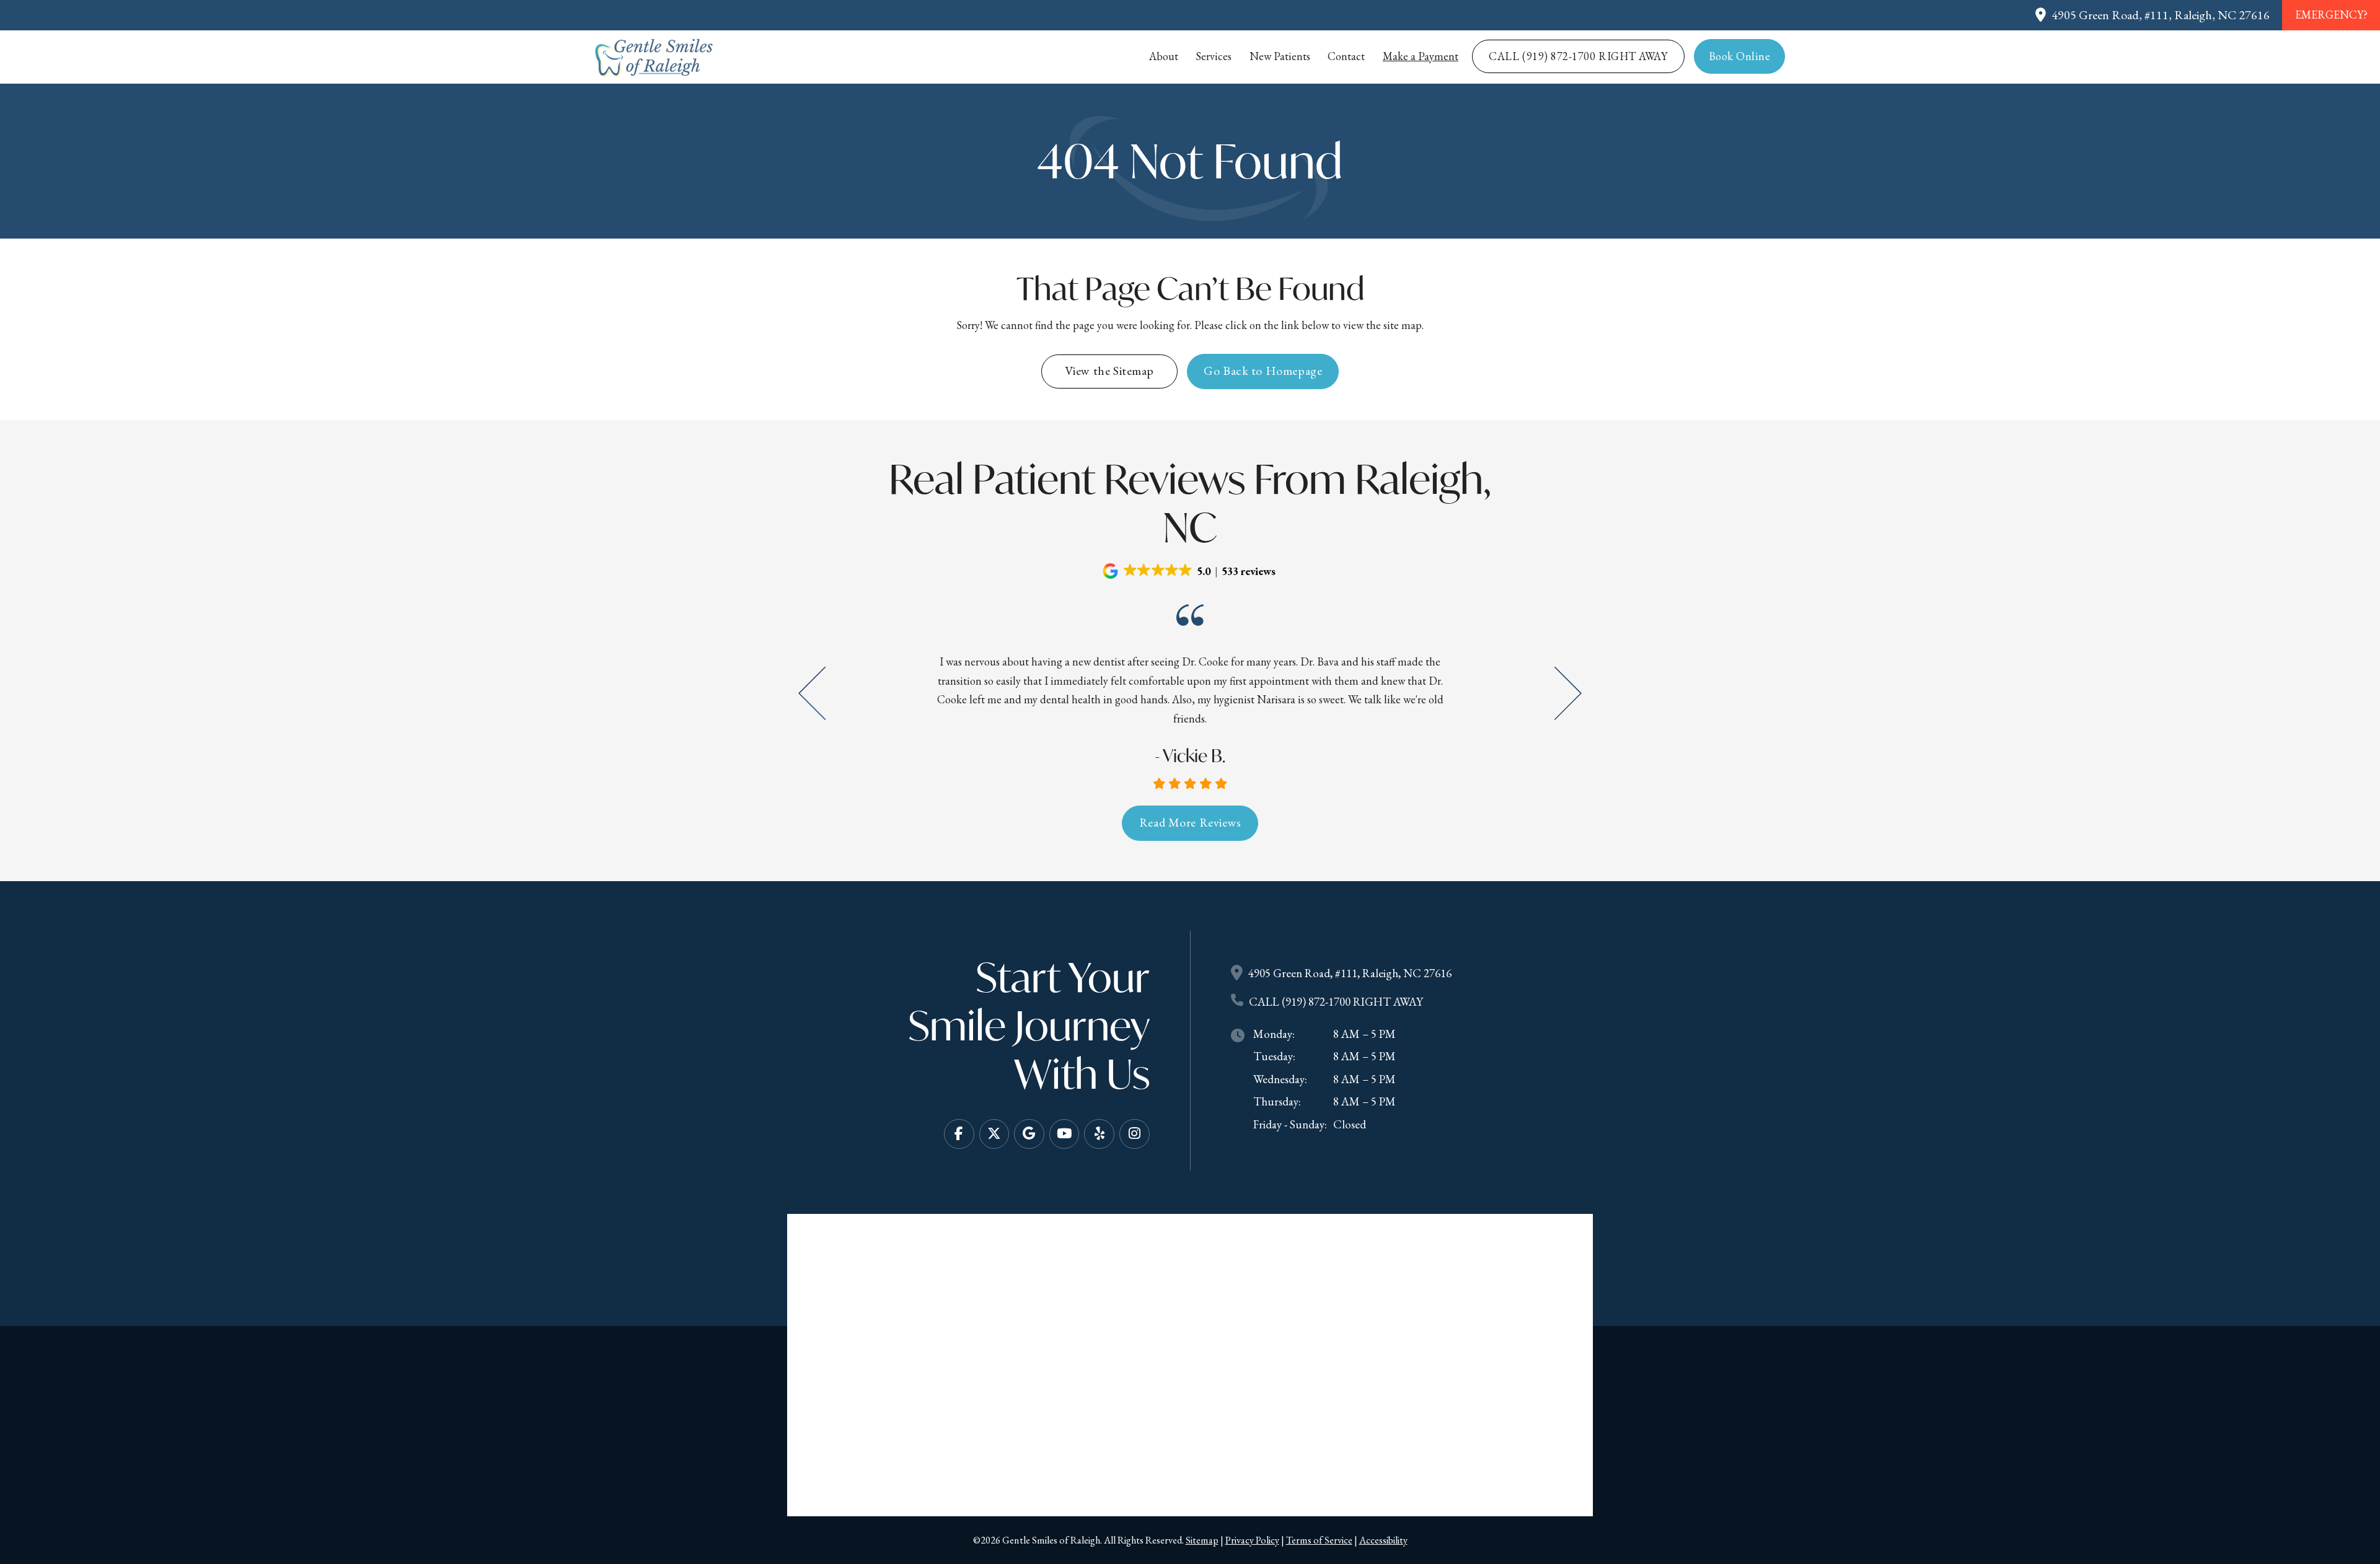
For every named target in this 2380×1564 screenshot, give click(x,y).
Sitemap (1202, 1540)
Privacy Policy (1252, 1540)
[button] (1190, 571)
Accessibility (1383, 1540)
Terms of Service (1319, 1540)
